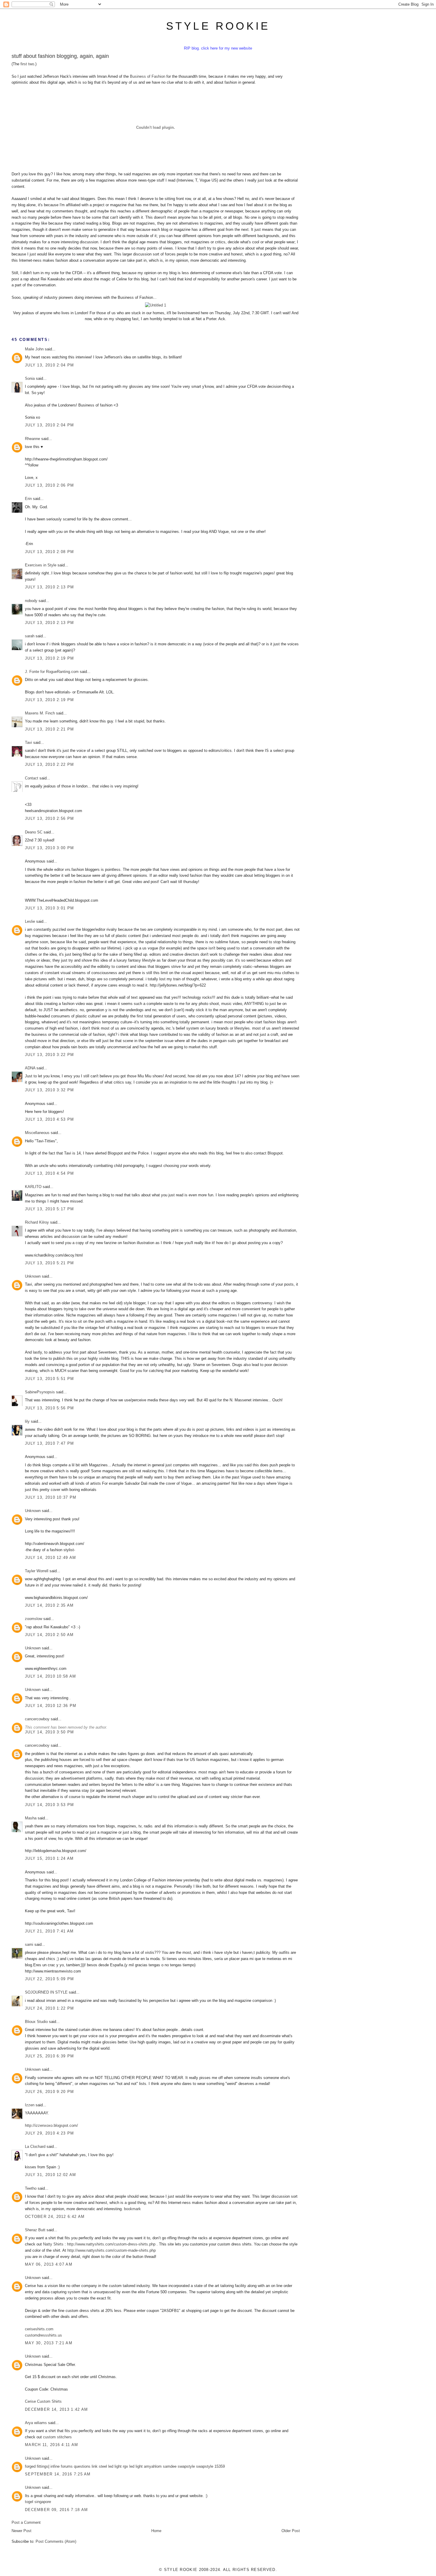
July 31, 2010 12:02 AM (51, 2175)
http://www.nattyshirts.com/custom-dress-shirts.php (111, 2244)
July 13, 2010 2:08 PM (49, 552)
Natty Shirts (53, 2244)
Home (156, 2531)
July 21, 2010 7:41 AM (49, 1931)
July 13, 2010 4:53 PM (49, 1119)
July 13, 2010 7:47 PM (49, 1443)
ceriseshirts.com (39, 2329)
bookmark (132, 2209)
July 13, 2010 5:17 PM (49, 1209)
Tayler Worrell (37, 1571)
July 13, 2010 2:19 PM (49, 658)
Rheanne (32, 439)
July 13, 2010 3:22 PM (49, 1055)
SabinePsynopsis (40, 1392)
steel (103, 2466)
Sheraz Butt (35, 2230)
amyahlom (153, 2466)
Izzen (30, 2105)
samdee (170, 2466)
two (31, 64)
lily (27, 1421)
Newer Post (22, 2531)
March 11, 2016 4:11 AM (52, 2445)
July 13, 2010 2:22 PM (49, 764)
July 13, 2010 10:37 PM (51, 1497)
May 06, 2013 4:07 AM (49, 2264)
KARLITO (33, 1187)
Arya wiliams (36, 2423)
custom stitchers (57, 2437)
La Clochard (35, 2147)
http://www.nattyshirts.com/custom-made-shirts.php (112, 2250)
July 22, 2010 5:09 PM (49, 1979)
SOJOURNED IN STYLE (46, 1992)
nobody (31, 601)
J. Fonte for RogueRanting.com (52, 672)
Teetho (31, 2188)
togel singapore (38, 2502)
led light (136, 2466)
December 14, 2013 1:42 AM (57, 2409)
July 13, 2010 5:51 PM (49, 1379)
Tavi (28, 743)
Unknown (33, 1276)
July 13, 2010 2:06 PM (49, 485)
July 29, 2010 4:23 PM (49, 2133)
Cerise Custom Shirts (43, 2401)
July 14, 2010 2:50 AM (49, 1635)
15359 (220, 2466)
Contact (32, 778)
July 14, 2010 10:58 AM (51, 1676)
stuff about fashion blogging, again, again (60, 56)
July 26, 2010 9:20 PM (49, 2092)
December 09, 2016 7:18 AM (57, 2510)
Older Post (291, 2531)
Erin (28, 499)
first (24, 64)
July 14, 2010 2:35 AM (49, 1605)
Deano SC (34, 832)
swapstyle (186, 2466)
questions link (86, 2466)
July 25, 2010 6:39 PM (49, 2056)
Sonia (30, 378)
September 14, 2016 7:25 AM (58, 2474)
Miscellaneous (37, 1133)
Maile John (34, 349)
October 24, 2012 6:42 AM (55, 2217)
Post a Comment (26, 2522)
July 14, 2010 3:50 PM (49, 1732)
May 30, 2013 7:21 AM (49, 2343)
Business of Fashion (148, 76)
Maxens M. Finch (40, 713)
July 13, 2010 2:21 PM (49, 729)
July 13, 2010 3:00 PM (49, 848)
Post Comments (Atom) (56, 2541)
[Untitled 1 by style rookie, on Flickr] (156, 305)
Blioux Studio (36, 2022)
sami (29, 1944)
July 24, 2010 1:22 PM (49, 2008)
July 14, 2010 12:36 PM (51, 1706)
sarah (30, 636)
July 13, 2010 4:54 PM (49, 1173)
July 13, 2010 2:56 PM (49, 818)
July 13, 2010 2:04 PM (49, 365)
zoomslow (34, 1619)
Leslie (30, 921)
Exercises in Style (41, 565)
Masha (31, 1818)
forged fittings (37, 2466)
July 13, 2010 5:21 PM (49, 1263)
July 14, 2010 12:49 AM (51, 1558)
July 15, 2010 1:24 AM (49, 1858)
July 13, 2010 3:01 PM (49, 908)
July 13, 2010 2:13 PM (49, 587)
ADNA (30, 1068)
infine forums (62, 2466)
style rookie (218, 26)
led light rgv (118, 2466)
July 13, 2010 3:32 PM (49, 1090)
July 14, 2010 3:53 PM (49, 1805)
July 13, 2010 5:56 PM (49, 1408)
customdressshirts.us (43, 2335)
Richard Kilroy (37, 1222)
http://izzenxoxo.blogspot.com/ (51, 2125)
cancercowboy (37, 1719)
